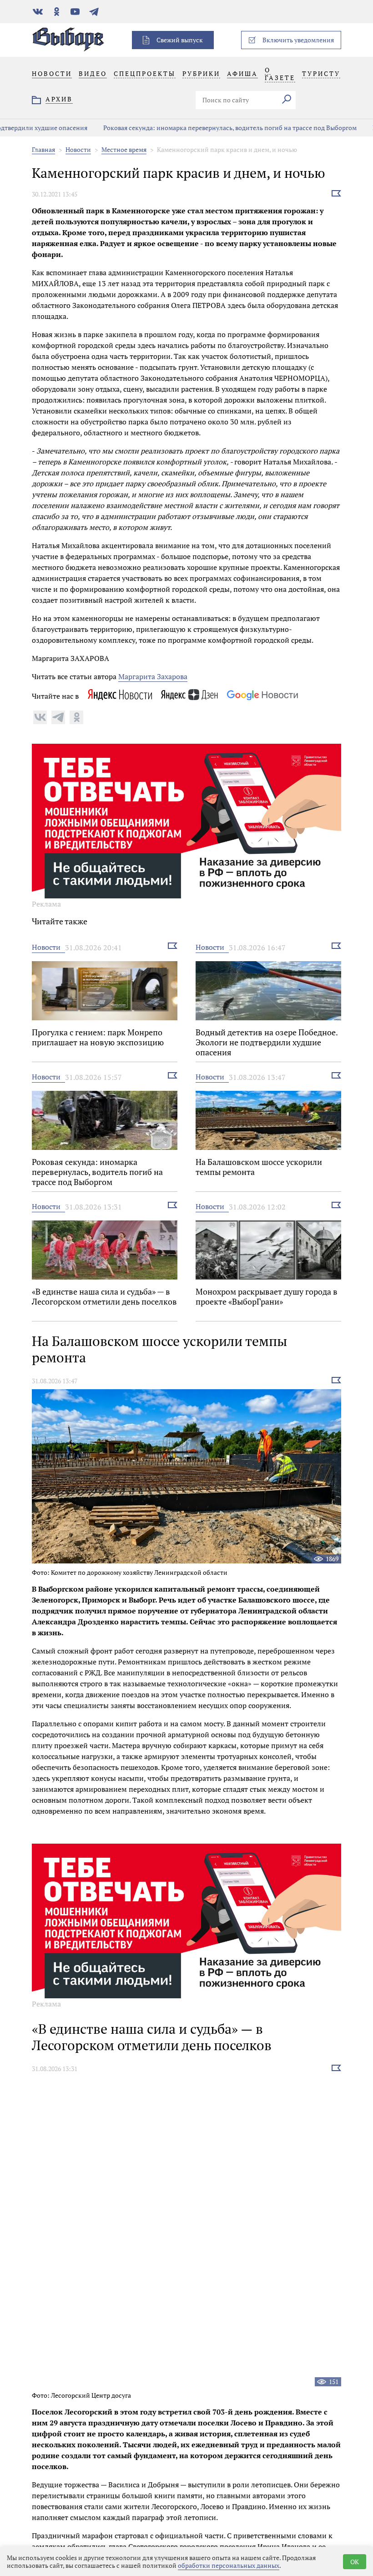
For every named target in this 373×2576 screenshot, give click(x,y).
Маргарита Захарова (153, 676)
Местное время (124, 149)
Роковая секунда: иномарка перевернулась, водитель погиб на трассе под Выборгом (172, 128)
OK (355, 2562)
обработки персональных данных (229, 2565)
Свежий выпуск (180, 40)
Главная (43, 149)
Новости (78, 149)
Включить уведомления (298, 40)
